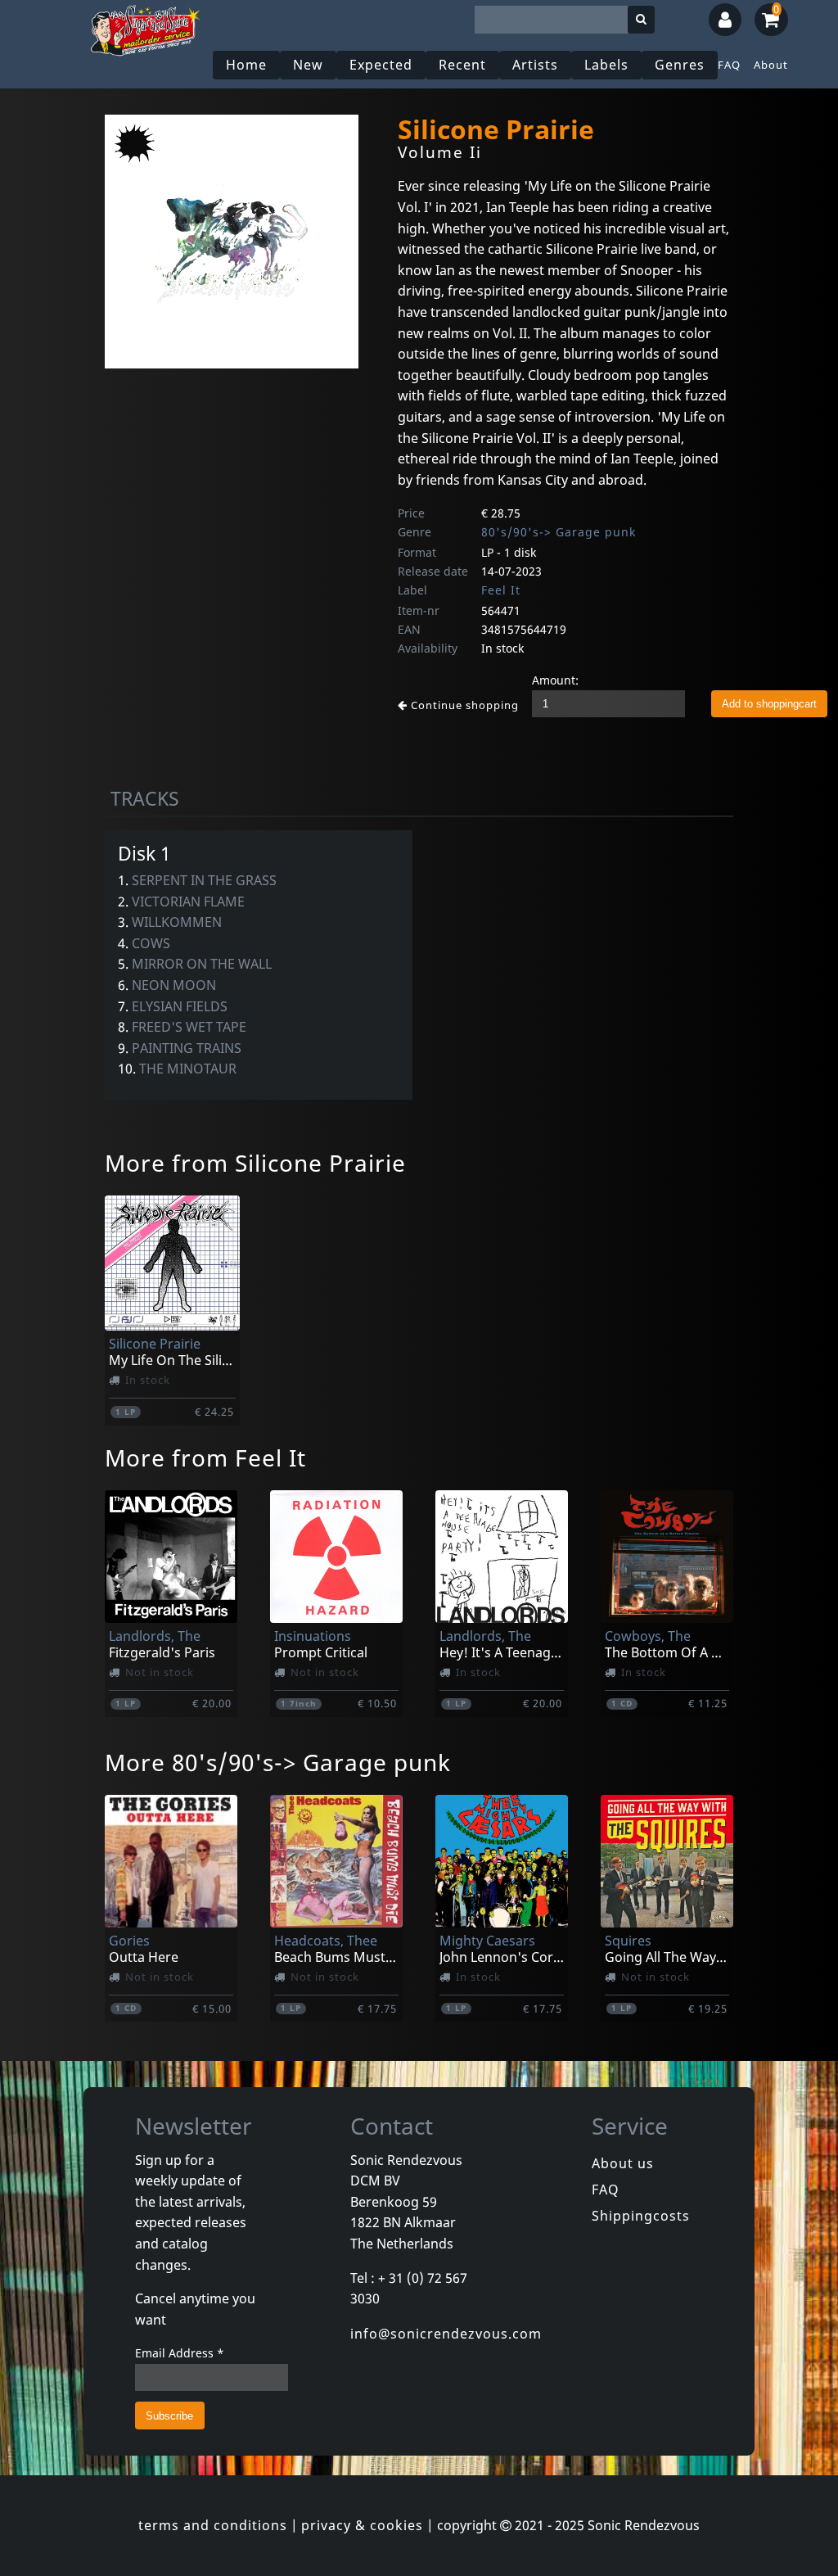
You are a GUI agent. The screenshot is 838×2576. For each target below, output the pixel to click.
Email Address (180, 2353)
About (771, 65)
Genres (680, 65)
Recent (462, 65)
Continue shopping (463, 705)
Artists (535, 65)
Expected (381, 65)
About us (623, 2163)
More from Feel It (205, 1457)
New (308, 65)
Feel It (501, 590)
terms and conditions (213, 2525)
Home (246, 65)
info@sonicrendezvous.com (446, 2334)
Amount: (555, 680)
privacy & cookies (362, 2525)
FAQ (729, 65)
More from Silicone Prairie (255, 1163)
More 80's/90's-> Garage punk (278, 1762)
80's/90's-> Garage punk (559, 532)
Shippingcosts (641, 2216)
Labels (606, 65)
